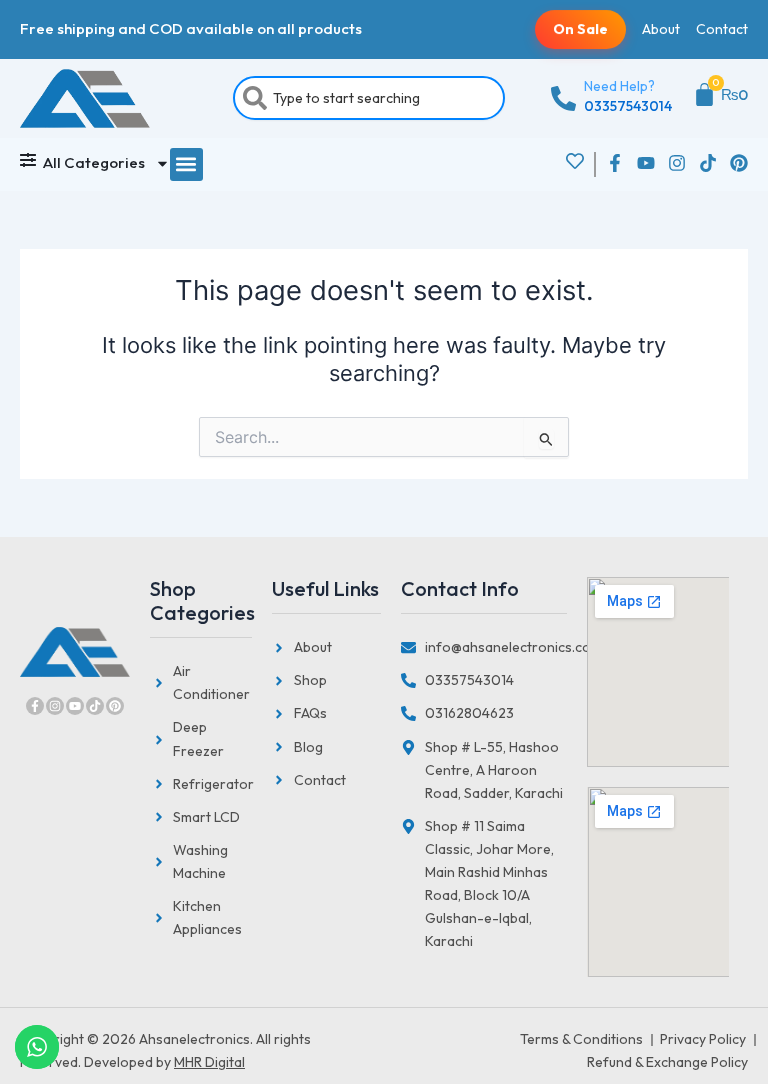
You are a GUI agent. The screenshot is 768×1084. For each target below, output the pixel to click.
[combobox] (369, 98)
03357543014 (628, 106)
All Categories (94, 162)
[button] (186, 164)
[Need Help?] (563, 98)
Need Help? (619, 86)
